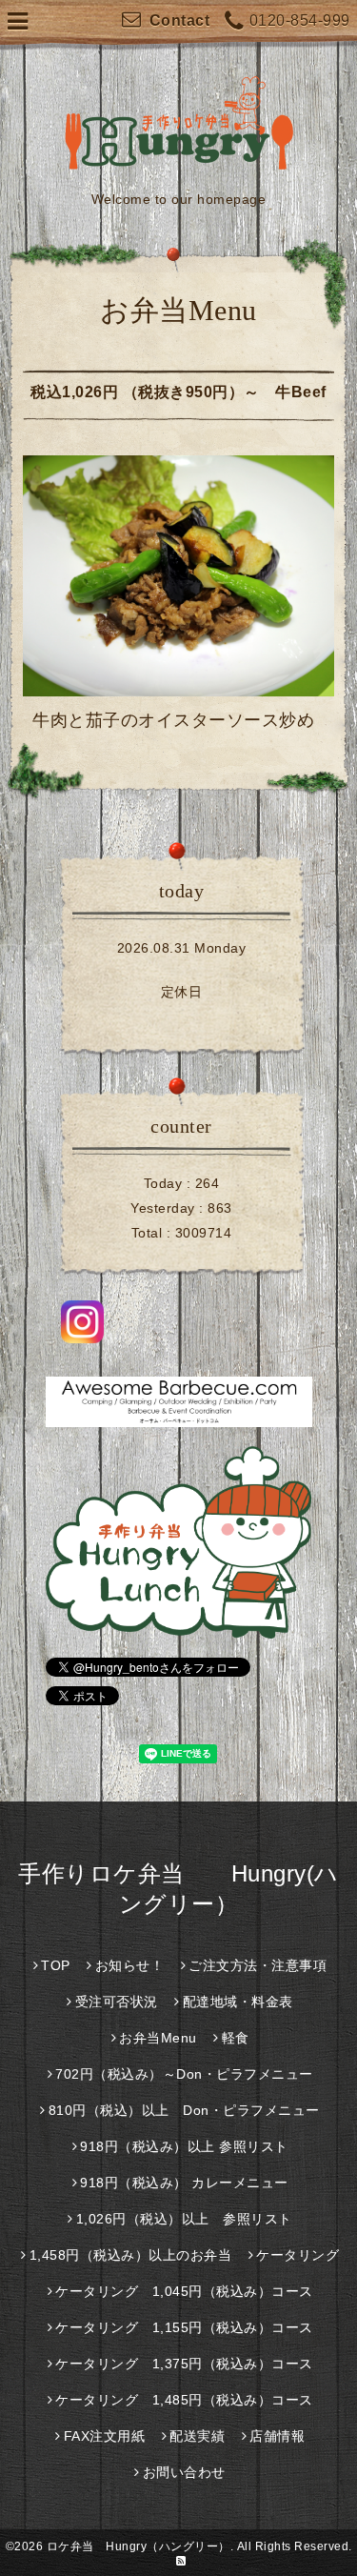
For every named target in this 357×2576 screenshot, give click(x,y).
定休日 (182, 992)
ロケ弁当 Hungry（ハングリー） (139, 2546)
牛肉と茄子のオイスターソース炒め (173, 720)
